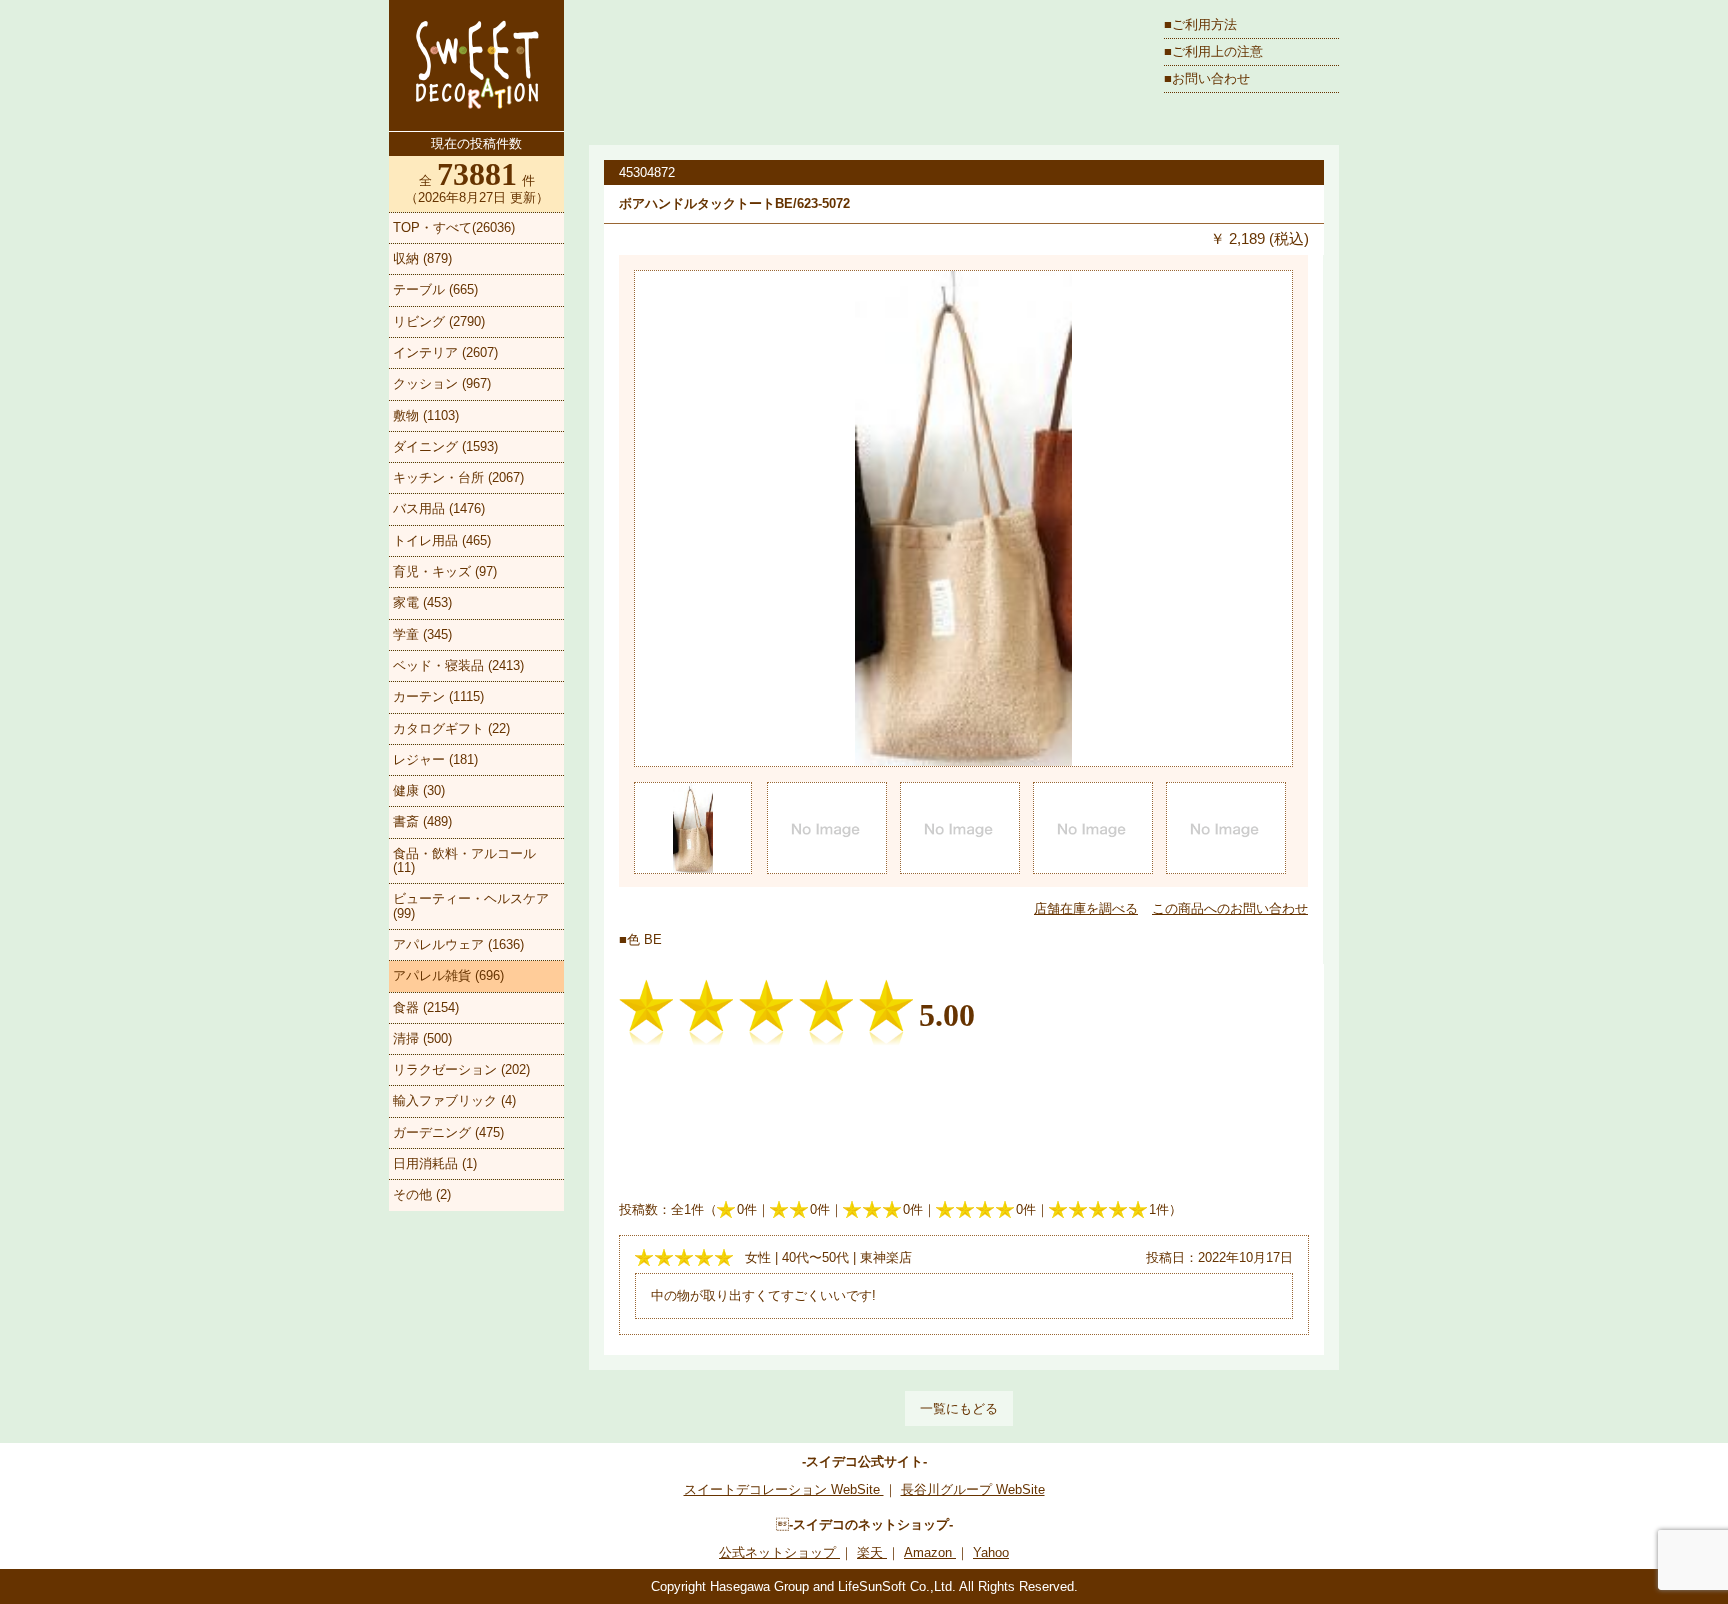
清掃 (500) (422, 1038)
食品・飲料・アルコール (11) (464, 860)
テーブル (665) (435, 289)
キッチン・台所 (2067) (458, 477)
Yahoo (991, 1552)
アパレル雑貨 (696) (448, 975)
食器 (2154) (426, 1007)
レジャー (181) (435, 759)
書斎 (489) (422, 821)
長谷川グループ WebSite (973, 1489)
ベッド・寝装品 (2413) (458, 665)
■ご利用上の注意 (1213, 51)
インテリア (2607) (445, 352)
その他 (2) (422, 1194)
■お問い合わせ (1207, 78)
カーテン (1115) (438, 696)
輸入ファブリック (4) (454, 1100)
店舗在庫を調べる (1086, 908)
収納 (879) (422, 258)
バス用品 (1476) (439, 508)
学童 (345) (422, 634)
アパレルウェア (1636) (458, 944)
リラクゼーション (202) (461, 1069)
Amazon (930, 1552)
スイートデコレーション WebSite (784, 1489)
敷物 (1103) (426, 415)
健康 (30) (419, 790)
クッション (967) (442, 383)
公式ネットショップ (779, 1552)
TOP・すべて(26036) (454, 227)
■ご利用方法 (1200, 24)
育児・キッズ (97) (445, 571)
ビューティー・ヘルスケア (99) (471, 905)
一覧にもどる (959, 1408)
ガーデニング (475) (448, 1132)
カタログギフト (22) (451, 728)
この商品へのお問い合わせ (1230, 908)
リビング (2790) (439, 321)
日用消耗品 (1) (435, 1163)
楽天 (872, 1552)
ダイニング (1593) (445, 446)
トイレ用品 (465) (442, 540)
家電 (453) (422, 602)
